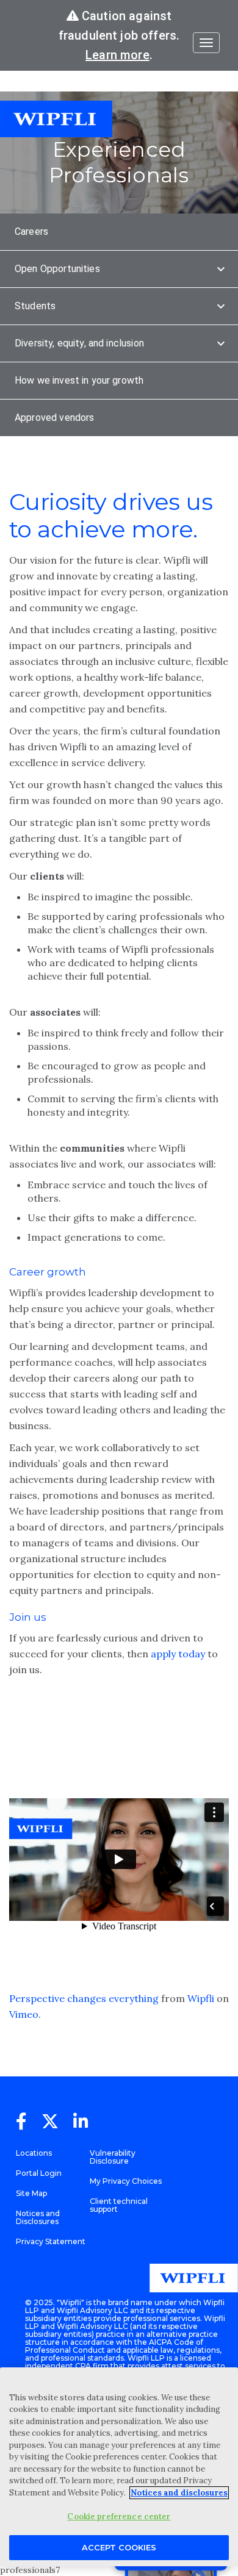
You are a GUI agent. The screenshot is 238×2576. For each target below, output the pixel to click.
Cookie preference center (119, 2517)
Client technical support (119, 2205)
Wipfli (201, 1998)
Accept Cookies (119, 2547)
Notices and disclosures (179, 2493)
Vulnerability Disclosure (113, 2157)
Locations (34, 2153)
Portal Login (39, 2173)
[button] (119, 232)
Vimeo (24, 2014)
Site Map (31, 2193)
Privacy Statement (51, 2241)
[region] (119, 2467)
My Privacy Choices (126, 2181)
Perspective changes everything (84, 1998)
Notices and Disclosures (38, 2217)
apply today (178, 1654)
